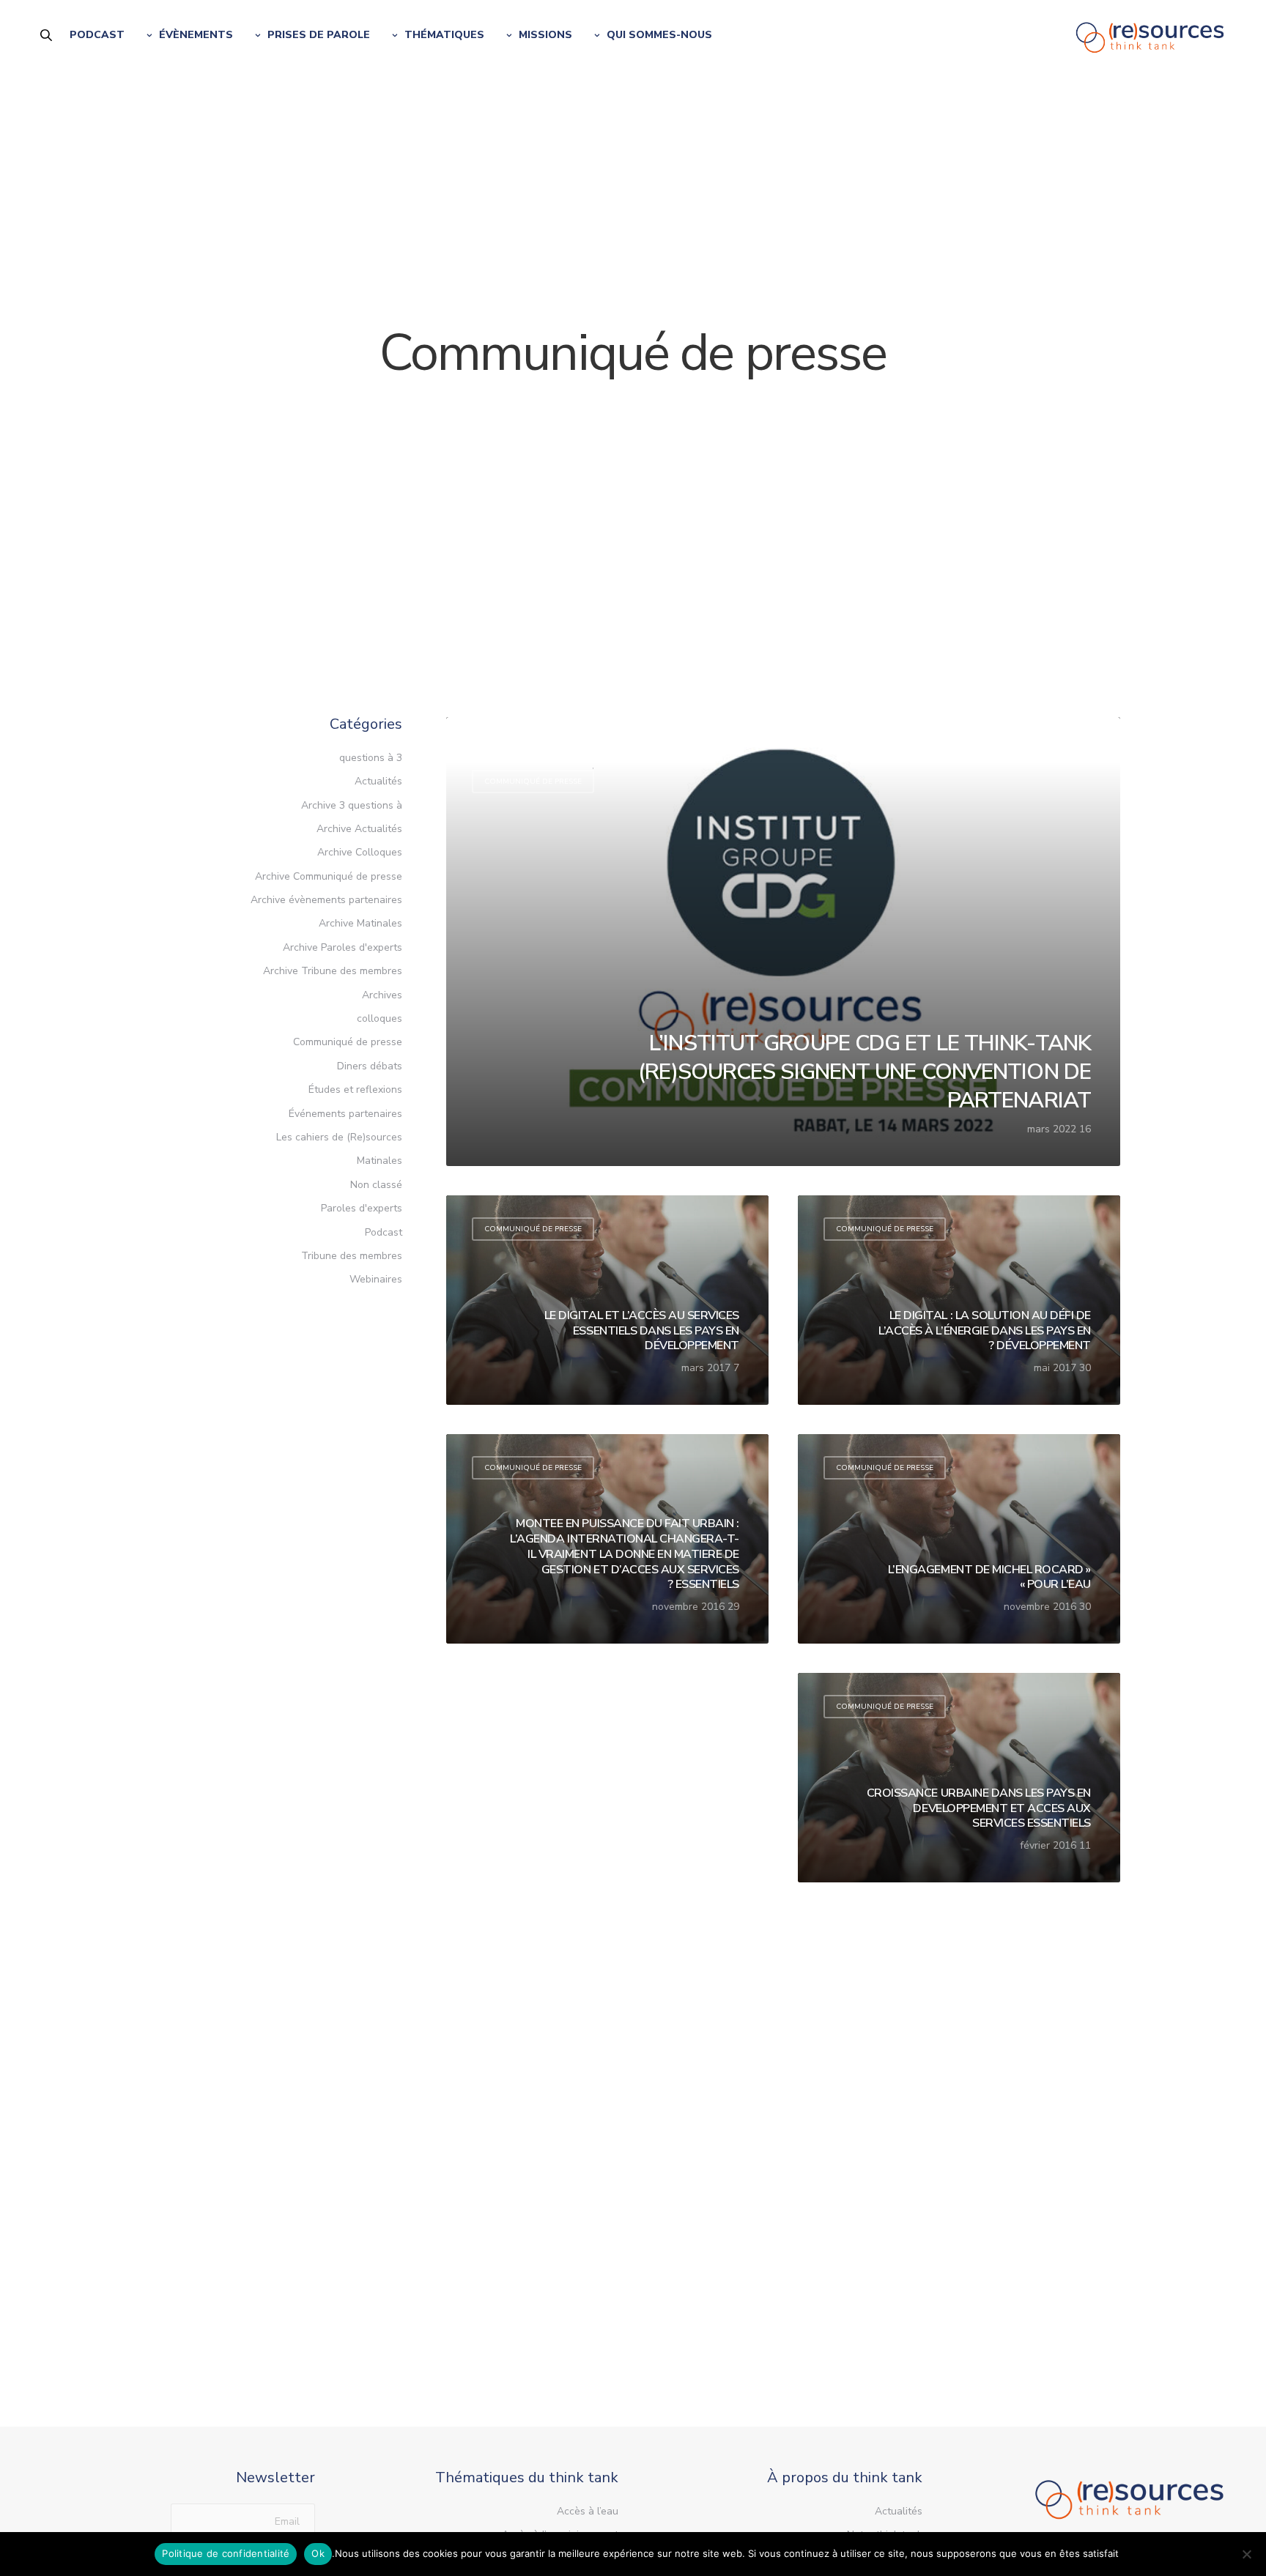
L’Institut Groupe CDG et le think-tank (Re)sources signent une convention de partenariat (865, 1072)
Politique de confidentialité (226, 2553)
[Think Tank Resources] (1150, 35)
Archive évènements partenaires (326, 900)
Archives (382, 995)
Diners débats (370, 1066)
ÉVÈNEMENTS (196, 35)
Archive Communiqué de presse (329, 876)
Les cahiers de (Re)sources (339, 1137)
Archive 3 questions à (352, 805)
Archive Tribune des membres (333, 971)
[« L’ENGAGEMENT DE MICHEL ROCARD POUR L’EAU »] (959, 1539)
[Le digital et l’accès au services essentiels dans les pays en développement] (607, 1300)
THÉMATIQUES (444, 35)
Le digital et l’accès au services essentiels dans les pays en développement (642, 1331)
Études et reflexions (355, 1090)
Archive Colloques (360, 852)
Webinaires (376, 1279)
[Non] (1248, 2554)
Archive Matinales (360, 923)
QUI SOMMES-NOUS (659, 35)
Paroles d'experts (362, 1208)
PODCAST (97, 35)
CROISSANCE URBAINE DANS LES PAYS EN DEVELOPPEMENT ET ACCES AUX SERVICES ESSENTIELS (979, 1808)
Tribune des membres (352, 1256)
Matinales (380, 1161)
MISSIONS (545, 35)
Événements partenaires (345, 1114)
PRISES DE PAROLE (319, 35)
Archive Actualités (359, 829)
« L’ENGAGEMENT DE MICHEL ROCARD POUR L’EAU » (989, 1578)
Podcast (384, 1232)
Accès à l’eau (588, 2511)
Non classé (376, 1185)
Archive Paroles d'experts (343, 947)
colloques (380, 1018)
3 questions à (371, 758)
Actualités (533, 751)
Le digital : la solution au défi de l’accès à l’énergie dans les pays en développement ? (985, 1331)
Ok (318, 2553)
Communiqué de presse (533, 782)
